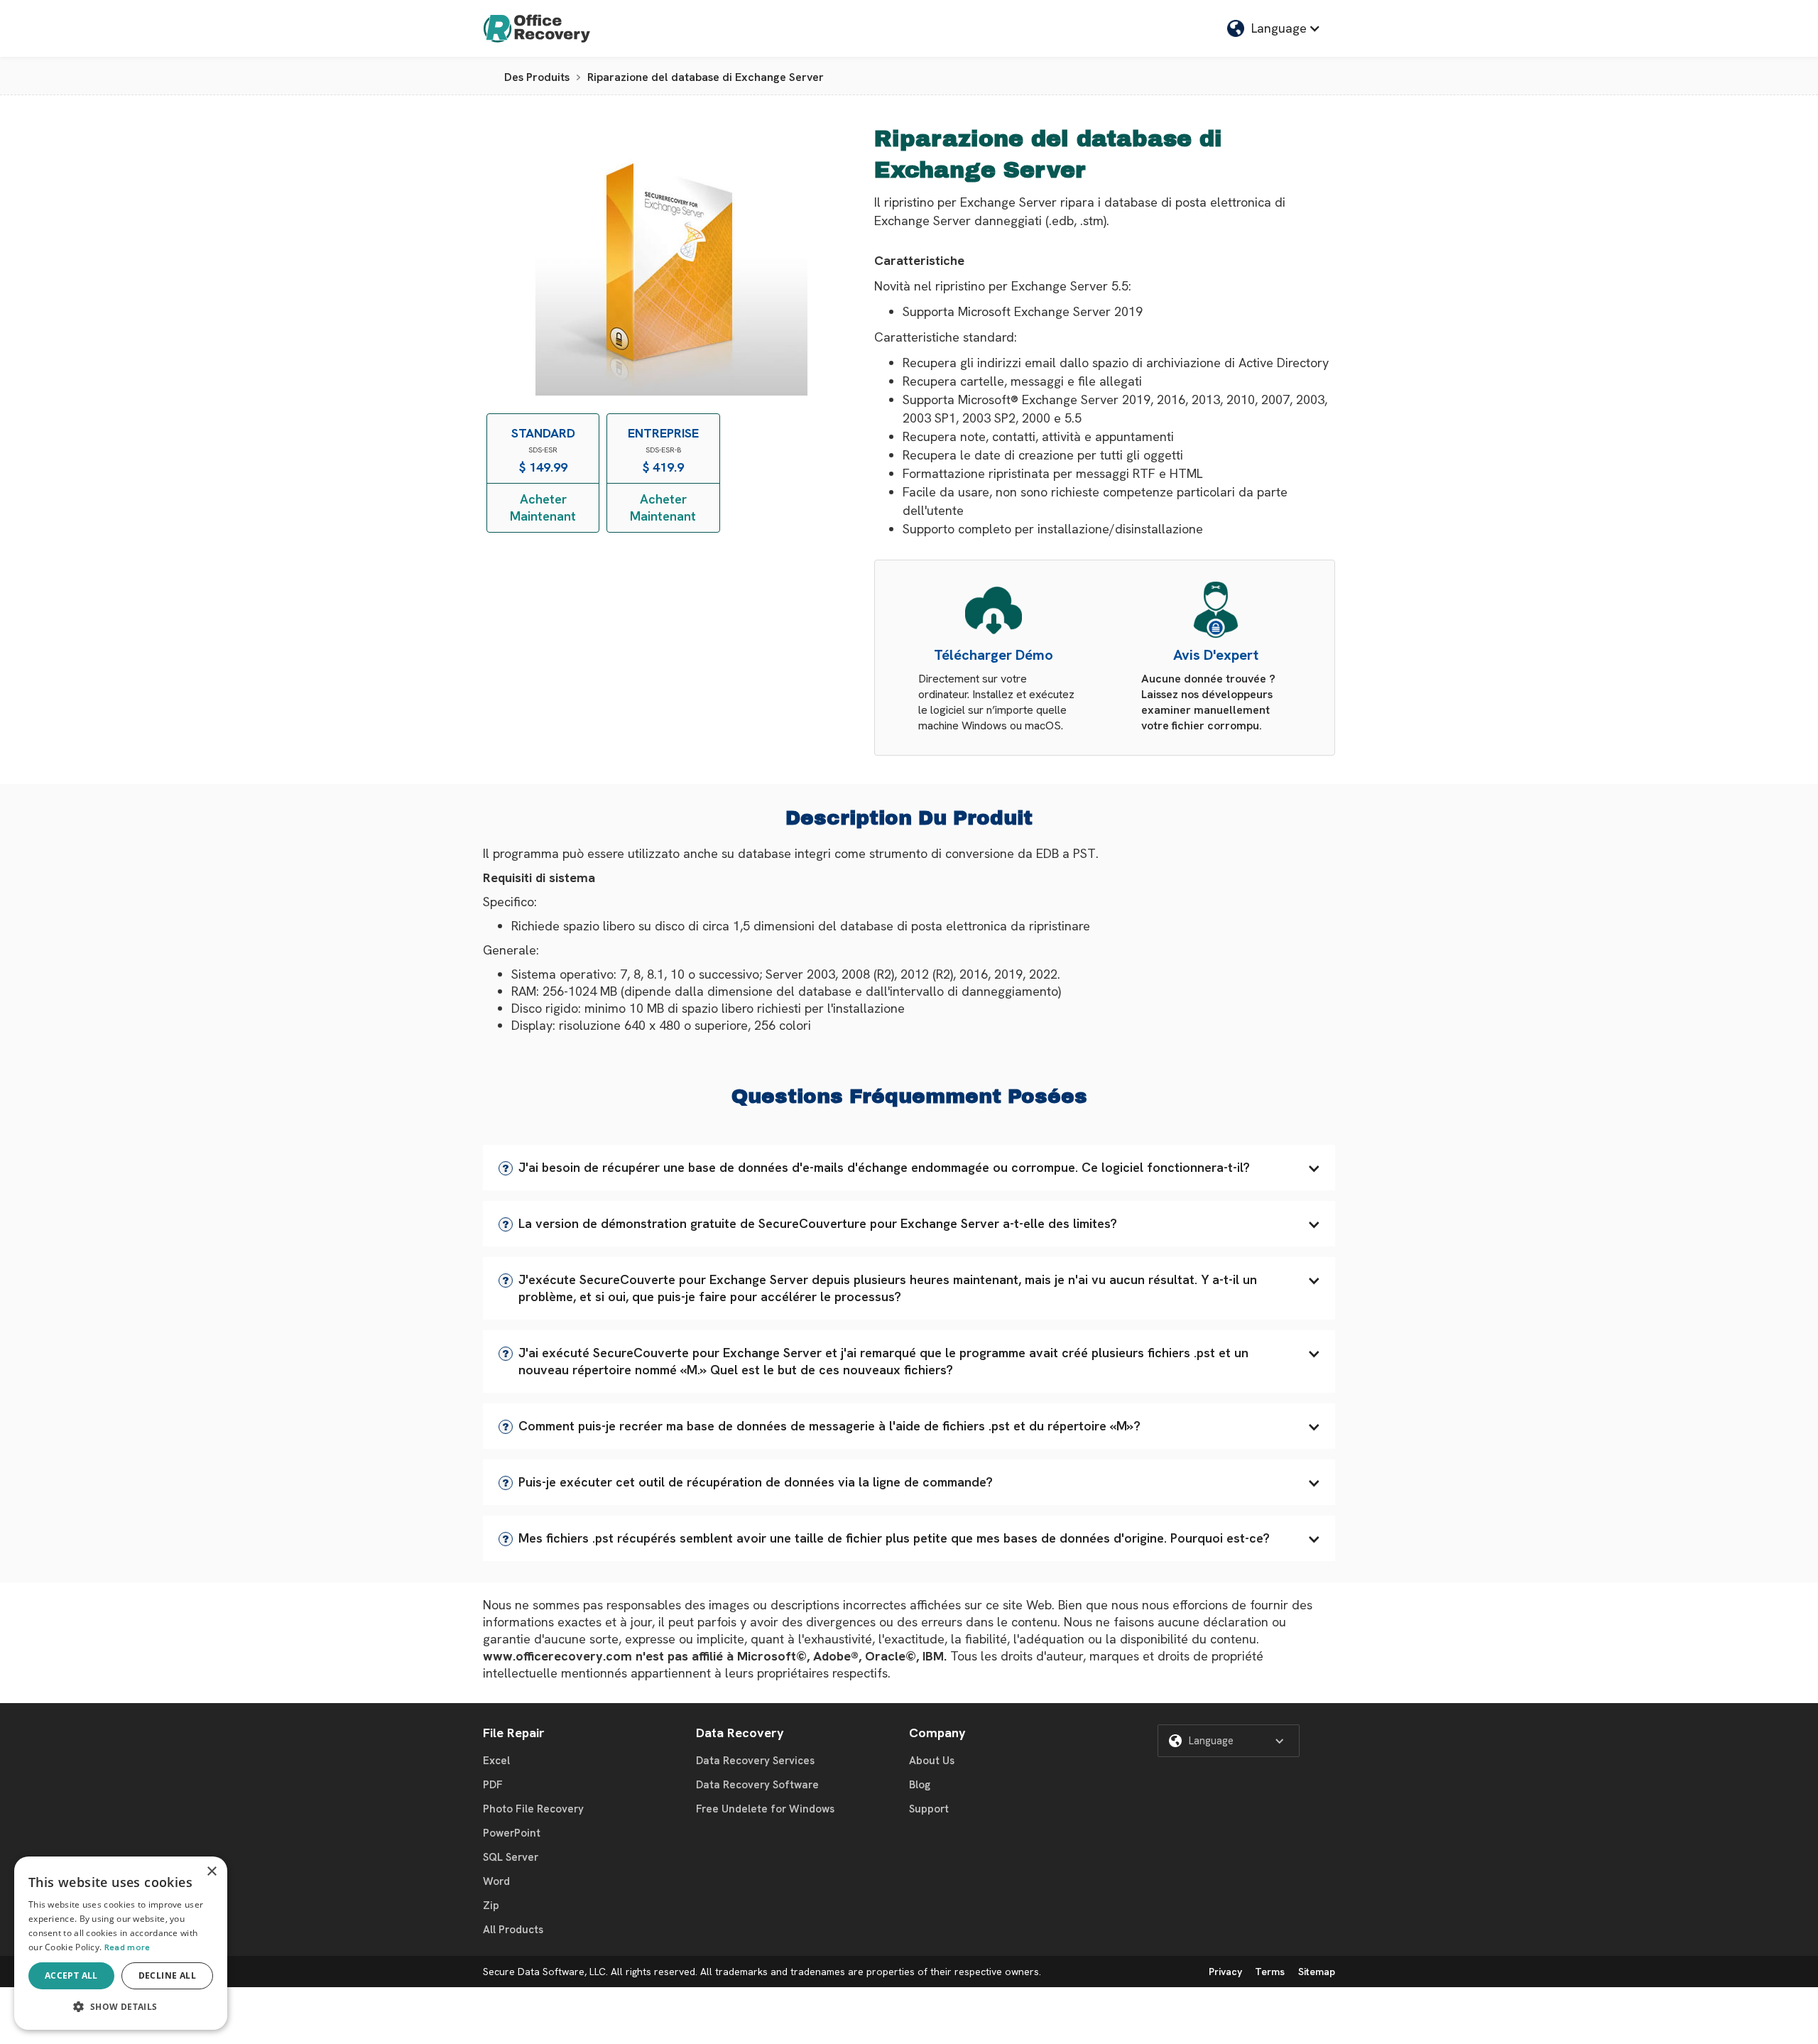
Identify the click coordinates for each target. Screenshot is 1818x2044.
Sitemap (1317, 1972)
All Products (513, 1930)
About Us (932, 1761)
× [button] (211, 1872)
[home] (537, 28)
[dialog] (121, 1943)
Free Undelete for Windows (765, 1809)
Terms (1270, 1972)
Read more (127, 1947)
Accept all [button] (71, 1975)
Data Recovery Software (757, 1785)
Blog (920, 1785)
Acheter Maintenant (543, 507)
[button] (909, 1168)
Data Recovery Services (755, 1761)
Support (929, 1809)
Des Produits (537, 77)
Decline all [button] (167, 1975)
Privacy (1225, 1972)
